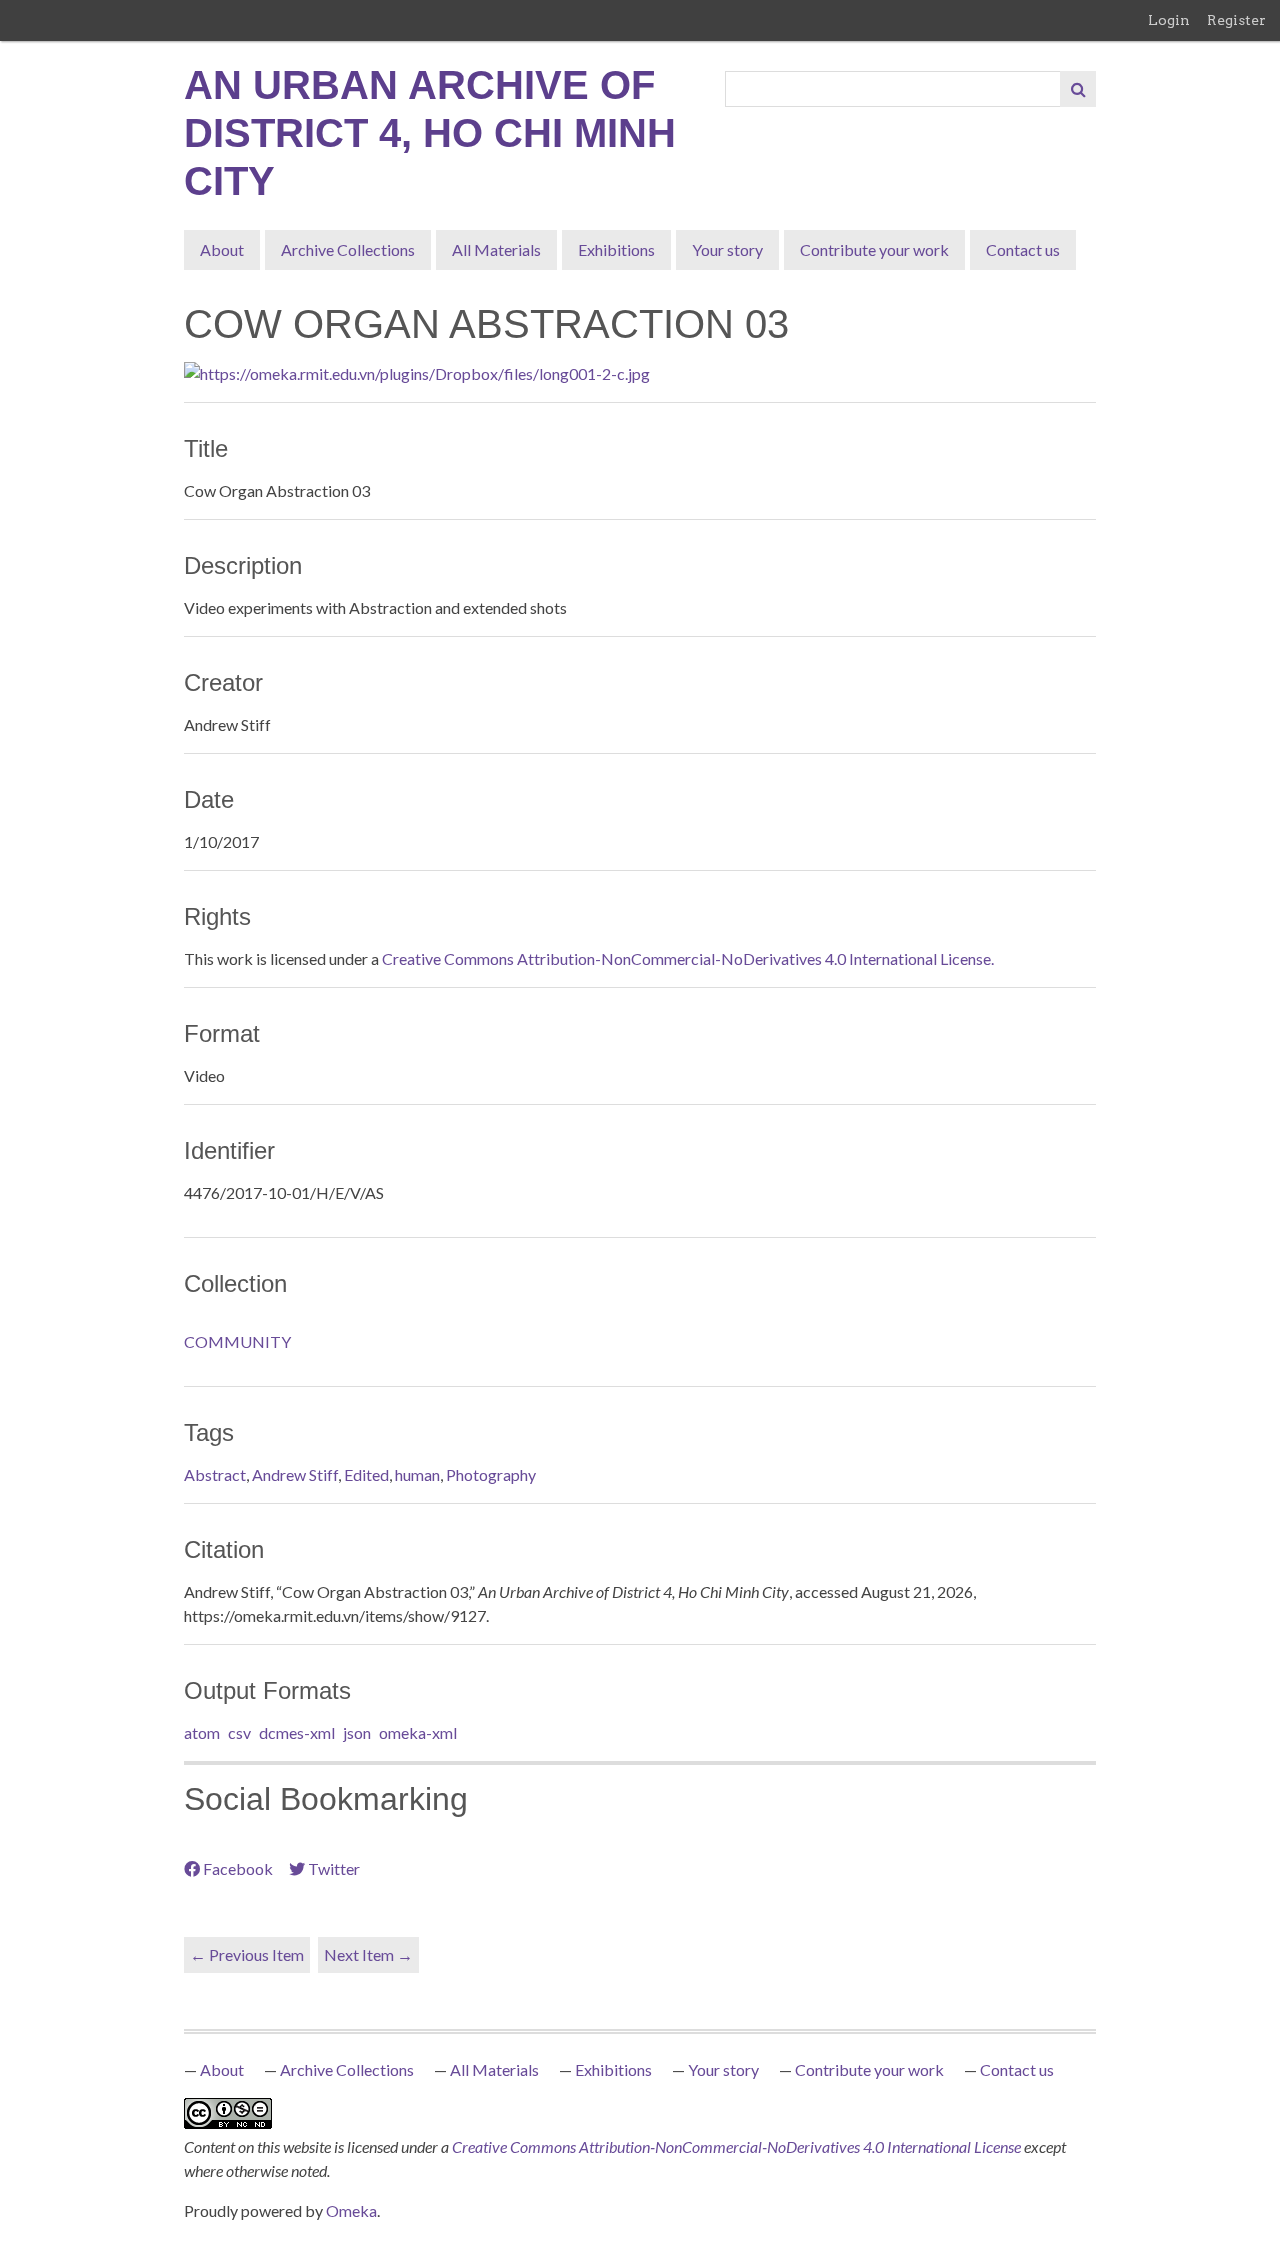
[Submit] (1078, 89)
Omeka (351, 2210)
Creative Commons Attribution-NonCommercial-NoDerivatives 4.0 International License (738, 2146)
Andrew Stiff (295, 1474)
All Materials (496, 249)
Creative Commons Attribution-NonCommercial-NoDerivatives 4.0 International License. (688, 958)
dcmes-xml (297, 1732)
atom (202, 1732)
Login (1169, 20)
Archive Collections (348, 249)
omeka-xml (418, 1732)
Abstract (215, 1474)
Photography (491, 1474)
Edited (366, 1474)
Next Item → (368, 1954)
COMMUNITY (237, 1341)
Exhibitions (616, 249)
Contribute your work (874, 249)
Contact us (1023, 249)
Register (1236, 20)
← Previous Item (247, 1954)
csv (239, 1732)
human (417, 1474)
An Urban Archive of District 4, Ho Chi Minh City (430, 133)
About (222, 249)
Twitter (334, 1868)
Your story (727, 249)
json (357, 1732)
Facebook (238, 1868)
